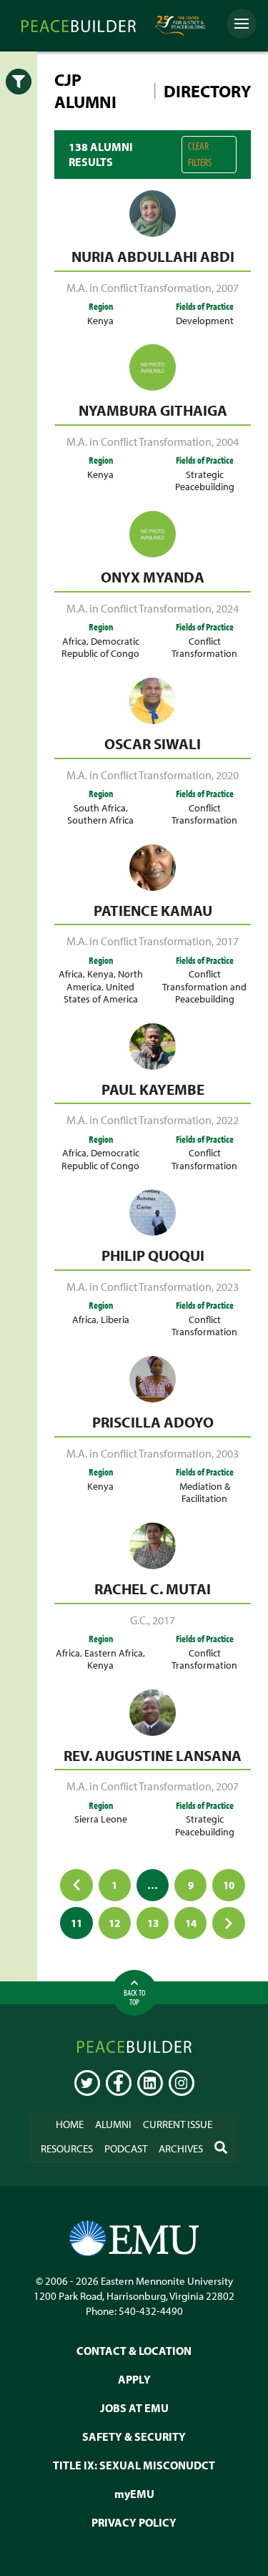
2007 (227, 288)
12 (114, 1923)
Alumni (113, 2124)
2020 (227, 775)
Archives (181, 2148)
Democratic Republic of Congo (100, 647)
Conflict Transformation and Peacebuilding (204, 986)
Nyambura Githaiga (153, 410)
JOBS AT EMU (134, 2407)
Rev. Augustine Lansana (153, 1755)
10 (229, 1885)
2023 (227, 1287)
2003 (227, 1453)
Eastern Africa (114, 1653)
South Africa (100, 808)
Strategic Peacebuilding (205, 480)
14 (191, 1923)
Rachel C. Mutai (153, 1589)
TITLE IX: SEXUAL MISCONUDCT (134, 2464)
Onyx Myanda (153, 577)
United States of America (101, 992)
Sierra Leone (101, 1819)
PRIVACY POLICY (134, 2522)
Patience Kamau (153, 910)
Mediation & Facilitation (205, 1492)
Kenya (100, 320)
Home (70, 2124)
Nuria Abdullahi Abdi (153, 256)
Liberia (115, 1319)
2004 (227, 441)
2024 (227, 608)
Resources (67, 2148)
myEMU (134, 2493)
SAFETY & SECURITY (134, 2436)
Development (205, 320)
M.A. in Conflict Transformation (139, 288)
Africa (74, 641)
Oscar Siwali (153, 743)
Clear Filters (200, 154)
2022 (227, 1120)
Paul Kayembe (153, 1089)
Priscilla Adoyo (153, 1422)
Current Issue (178, 2124)
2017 (227, 941)
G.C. (139, 1620)
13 (153, 1923)
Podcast (126, 2148)
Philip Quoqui (153, 1255)
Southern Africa (100, 820)
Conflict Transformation (204, 647)
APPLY (134, 2379)
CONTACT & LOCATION (134, 2350)
